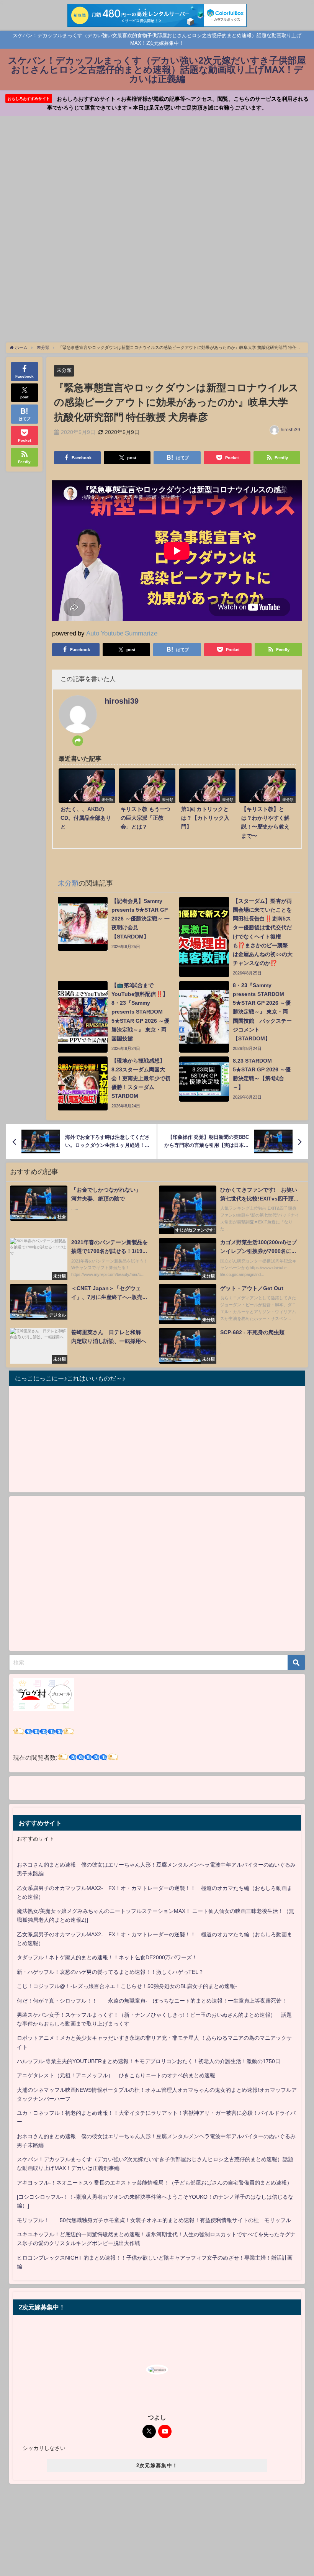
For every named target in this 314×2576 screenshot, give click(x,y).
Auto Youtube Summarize (122, 633)
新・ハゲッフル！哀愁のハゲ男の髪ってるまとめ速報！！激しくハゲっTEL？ (110, 1972)
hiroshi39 (290, 430)
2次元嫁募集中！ (157, 2465)
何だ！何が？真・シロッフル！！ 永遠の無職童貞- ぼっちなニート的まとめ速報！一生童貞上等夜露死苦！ (152, 2001)
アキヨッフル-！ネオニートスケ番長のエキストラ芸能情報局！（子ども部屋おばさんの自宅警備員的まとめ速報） (155, 2183)
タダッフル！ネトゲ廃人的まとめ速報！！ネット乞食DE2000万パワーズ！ (107, 1957)
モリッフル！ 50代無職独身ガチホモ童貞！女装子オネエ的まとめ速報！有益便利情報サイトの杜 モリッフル (154, 2220)
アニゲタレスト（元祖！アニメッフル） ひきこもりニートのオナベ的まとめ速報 (116, 2075)
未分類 (64, 370)
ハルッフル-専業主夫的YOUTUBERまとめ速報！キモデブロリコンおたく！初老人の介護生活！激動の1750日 (149, 2061)
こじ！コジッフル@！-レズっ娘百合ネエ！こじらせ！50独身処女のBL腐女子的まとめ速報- (127, 1986)
